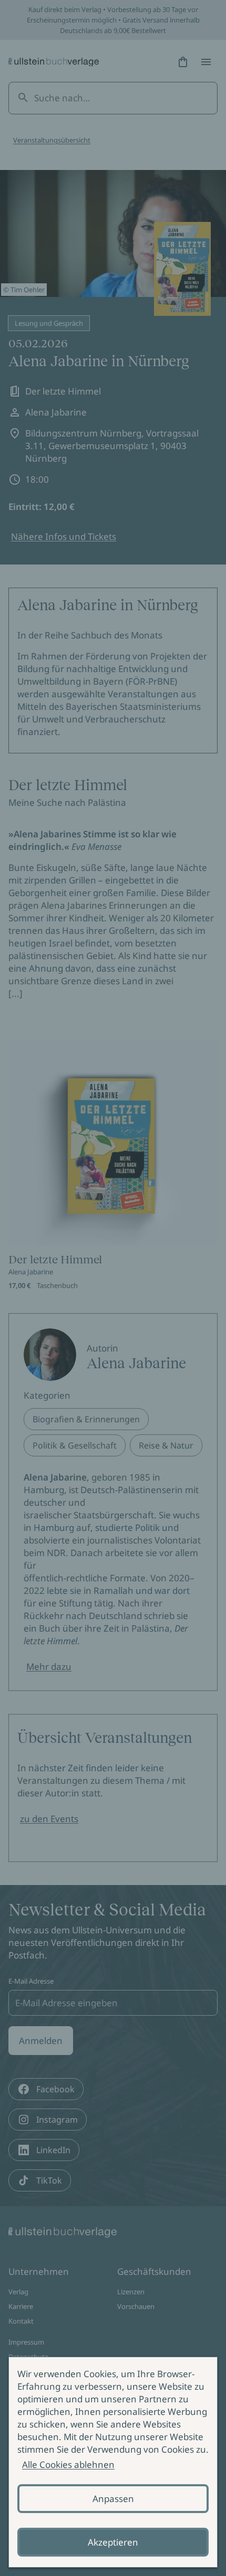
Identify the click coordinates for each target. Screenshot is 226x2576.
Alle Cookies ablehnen (68, 2465)
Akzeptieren (113, 2542)
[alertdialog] (113, 2462)
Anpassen (113, 2499)
